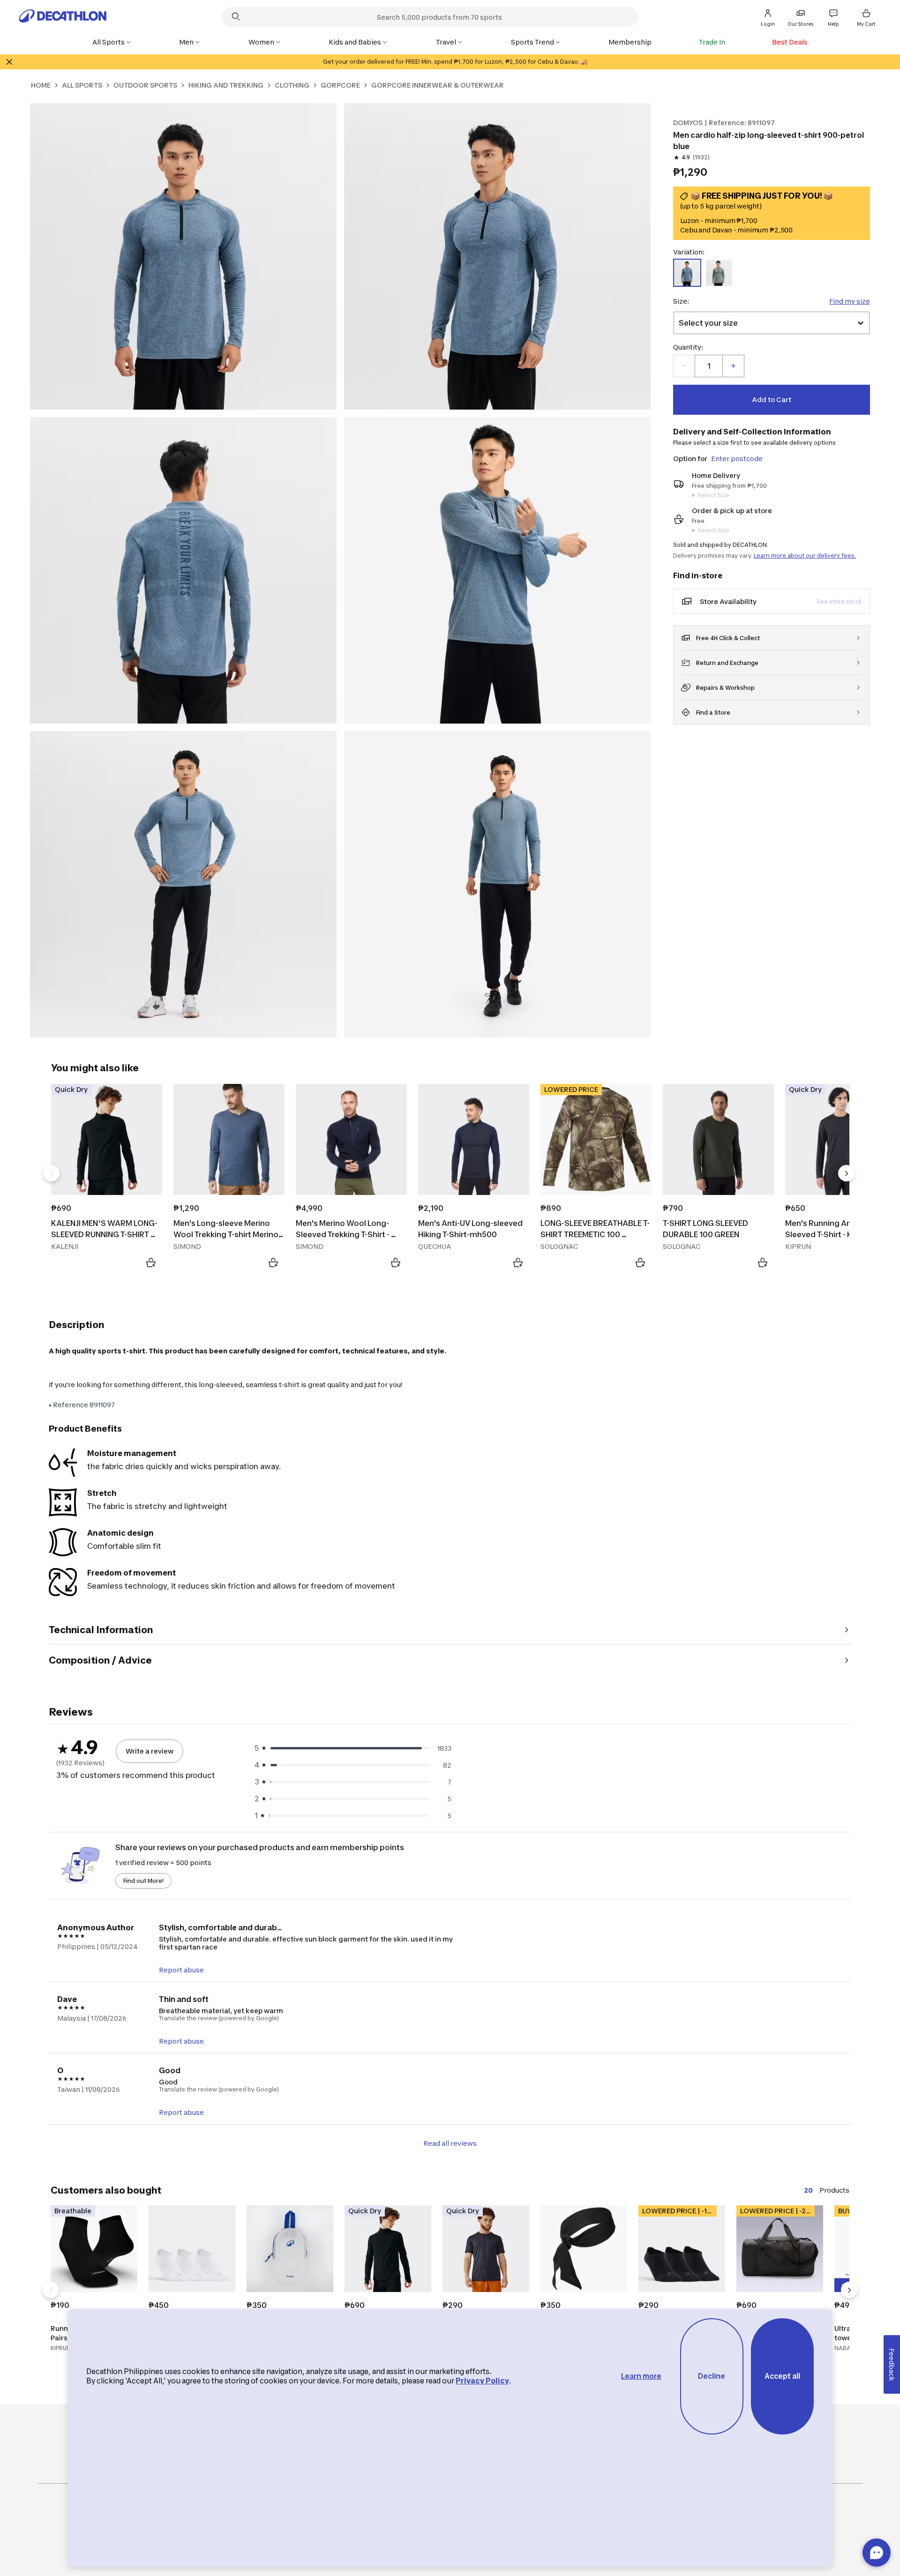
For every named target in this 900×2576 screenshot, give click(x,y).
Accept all (782, 2376)
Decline (712, 2376)
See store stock (839, 601)
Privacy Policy (482, 2381)
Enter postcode (737, 459)
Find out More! (143, 1881)
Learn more (641, 2376)
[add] (733, 366)
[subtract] (684, 366)
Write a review (150, 1751)
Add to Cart (772, 399)
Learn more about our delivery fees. (805, 556)
